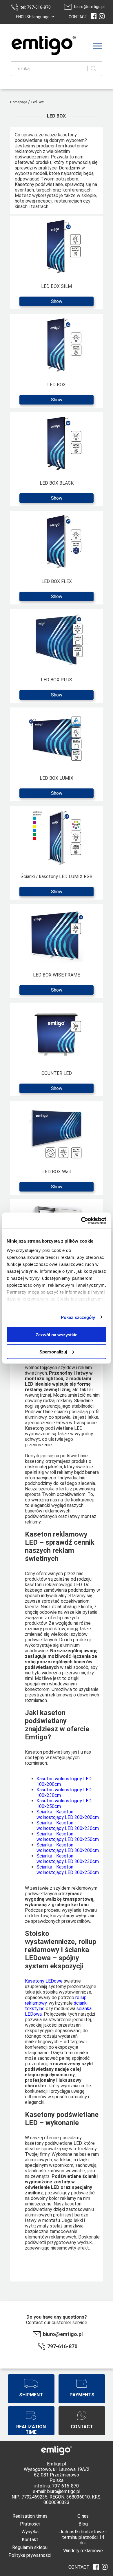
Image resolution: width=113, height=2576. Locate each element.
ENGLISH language (33, 17)
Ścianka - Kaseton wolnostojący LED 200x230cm (68, 1826)
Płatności (30, 2524)
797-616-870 (62, 2346)
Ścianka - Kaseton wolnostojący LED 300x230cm (68, 1859)
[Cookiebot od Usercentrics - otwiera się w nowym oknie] (81, 1221)
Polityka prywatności (30, 2555)
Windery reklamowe (83, 2551)
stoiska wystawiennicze (67, 1992)
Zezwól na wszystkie (57, 1335)
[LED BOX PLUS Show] (57, 703)
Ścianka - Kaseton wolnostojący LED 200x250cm (68, 1837)
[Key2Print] (35, 46)
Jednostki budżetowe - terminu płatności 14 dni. (83, 2537)
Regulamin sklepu (30, 2547)
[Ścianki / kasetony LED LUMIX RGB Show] (57, 900)
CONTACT (78, 17)
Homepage (19, 102)
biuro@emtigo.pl (89, 7)
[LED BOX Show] (57, 408)
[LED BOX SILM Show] (57, 309)
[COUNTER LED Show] (57, 1096)
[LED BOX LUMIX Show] (57, 801)
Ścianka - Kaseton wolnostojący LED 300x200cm (68, 1848)
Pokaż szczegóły (78, 1317)
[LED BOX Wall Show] (57, 1195)
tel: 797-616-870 (35, 7)
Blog (83, 2524)
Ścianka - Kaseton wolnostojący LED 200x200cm (68, 1815)
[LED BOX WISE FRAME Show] (57, 998)
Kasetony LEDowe (44, 1981)
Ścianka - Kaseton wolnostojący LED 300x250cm (68, 1870)
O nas (83, 2516)
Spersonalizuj (53, 1352)
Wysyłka (30, 2532)
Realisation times (30, 2516)
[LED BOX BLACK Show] (57, 506)
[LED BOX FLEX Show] (57, 605)
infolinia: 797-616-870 (57, 2486)
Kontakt (30, 2540)
